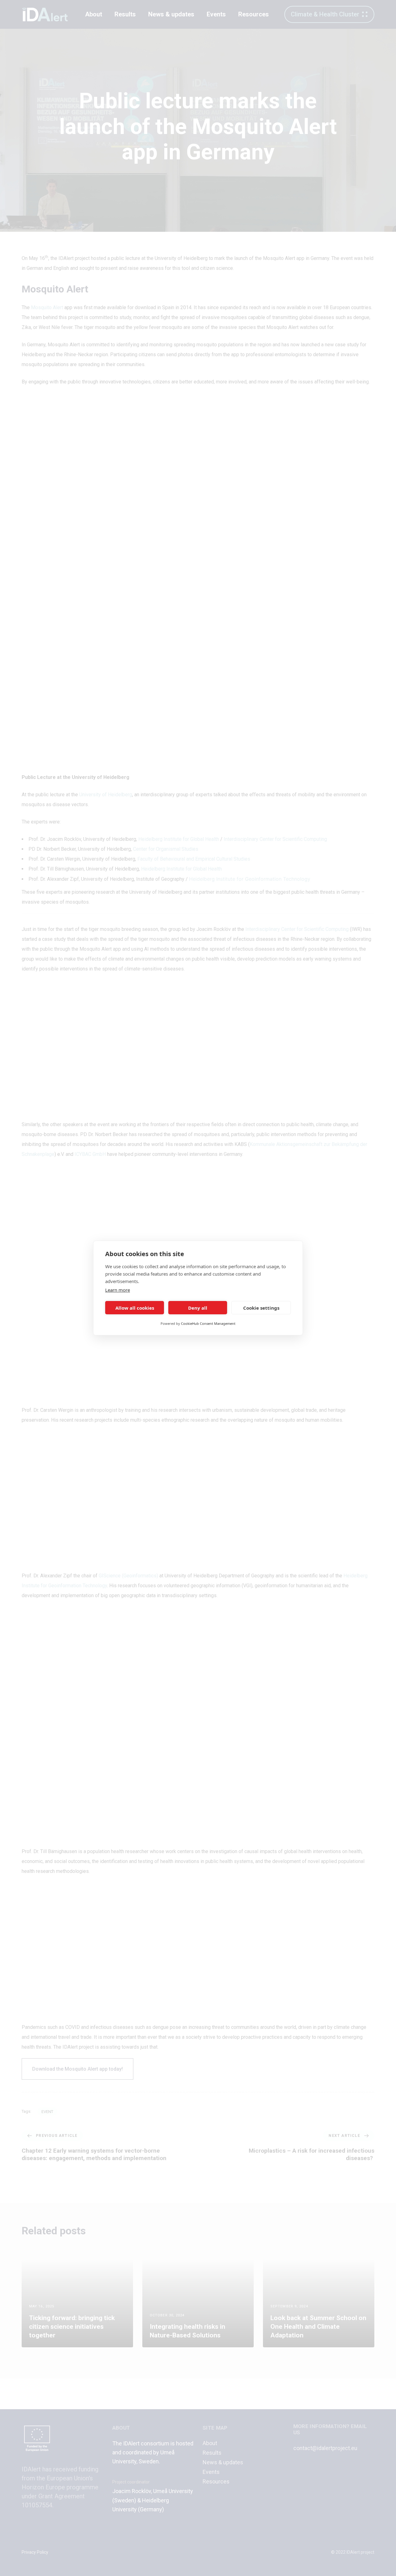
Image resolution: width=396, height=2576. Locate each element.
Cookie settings (261, 1308)
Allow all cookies (135, 1308)
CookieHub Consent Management (208, 1323)
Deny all (198, 1308)
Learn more (118, 1290)
